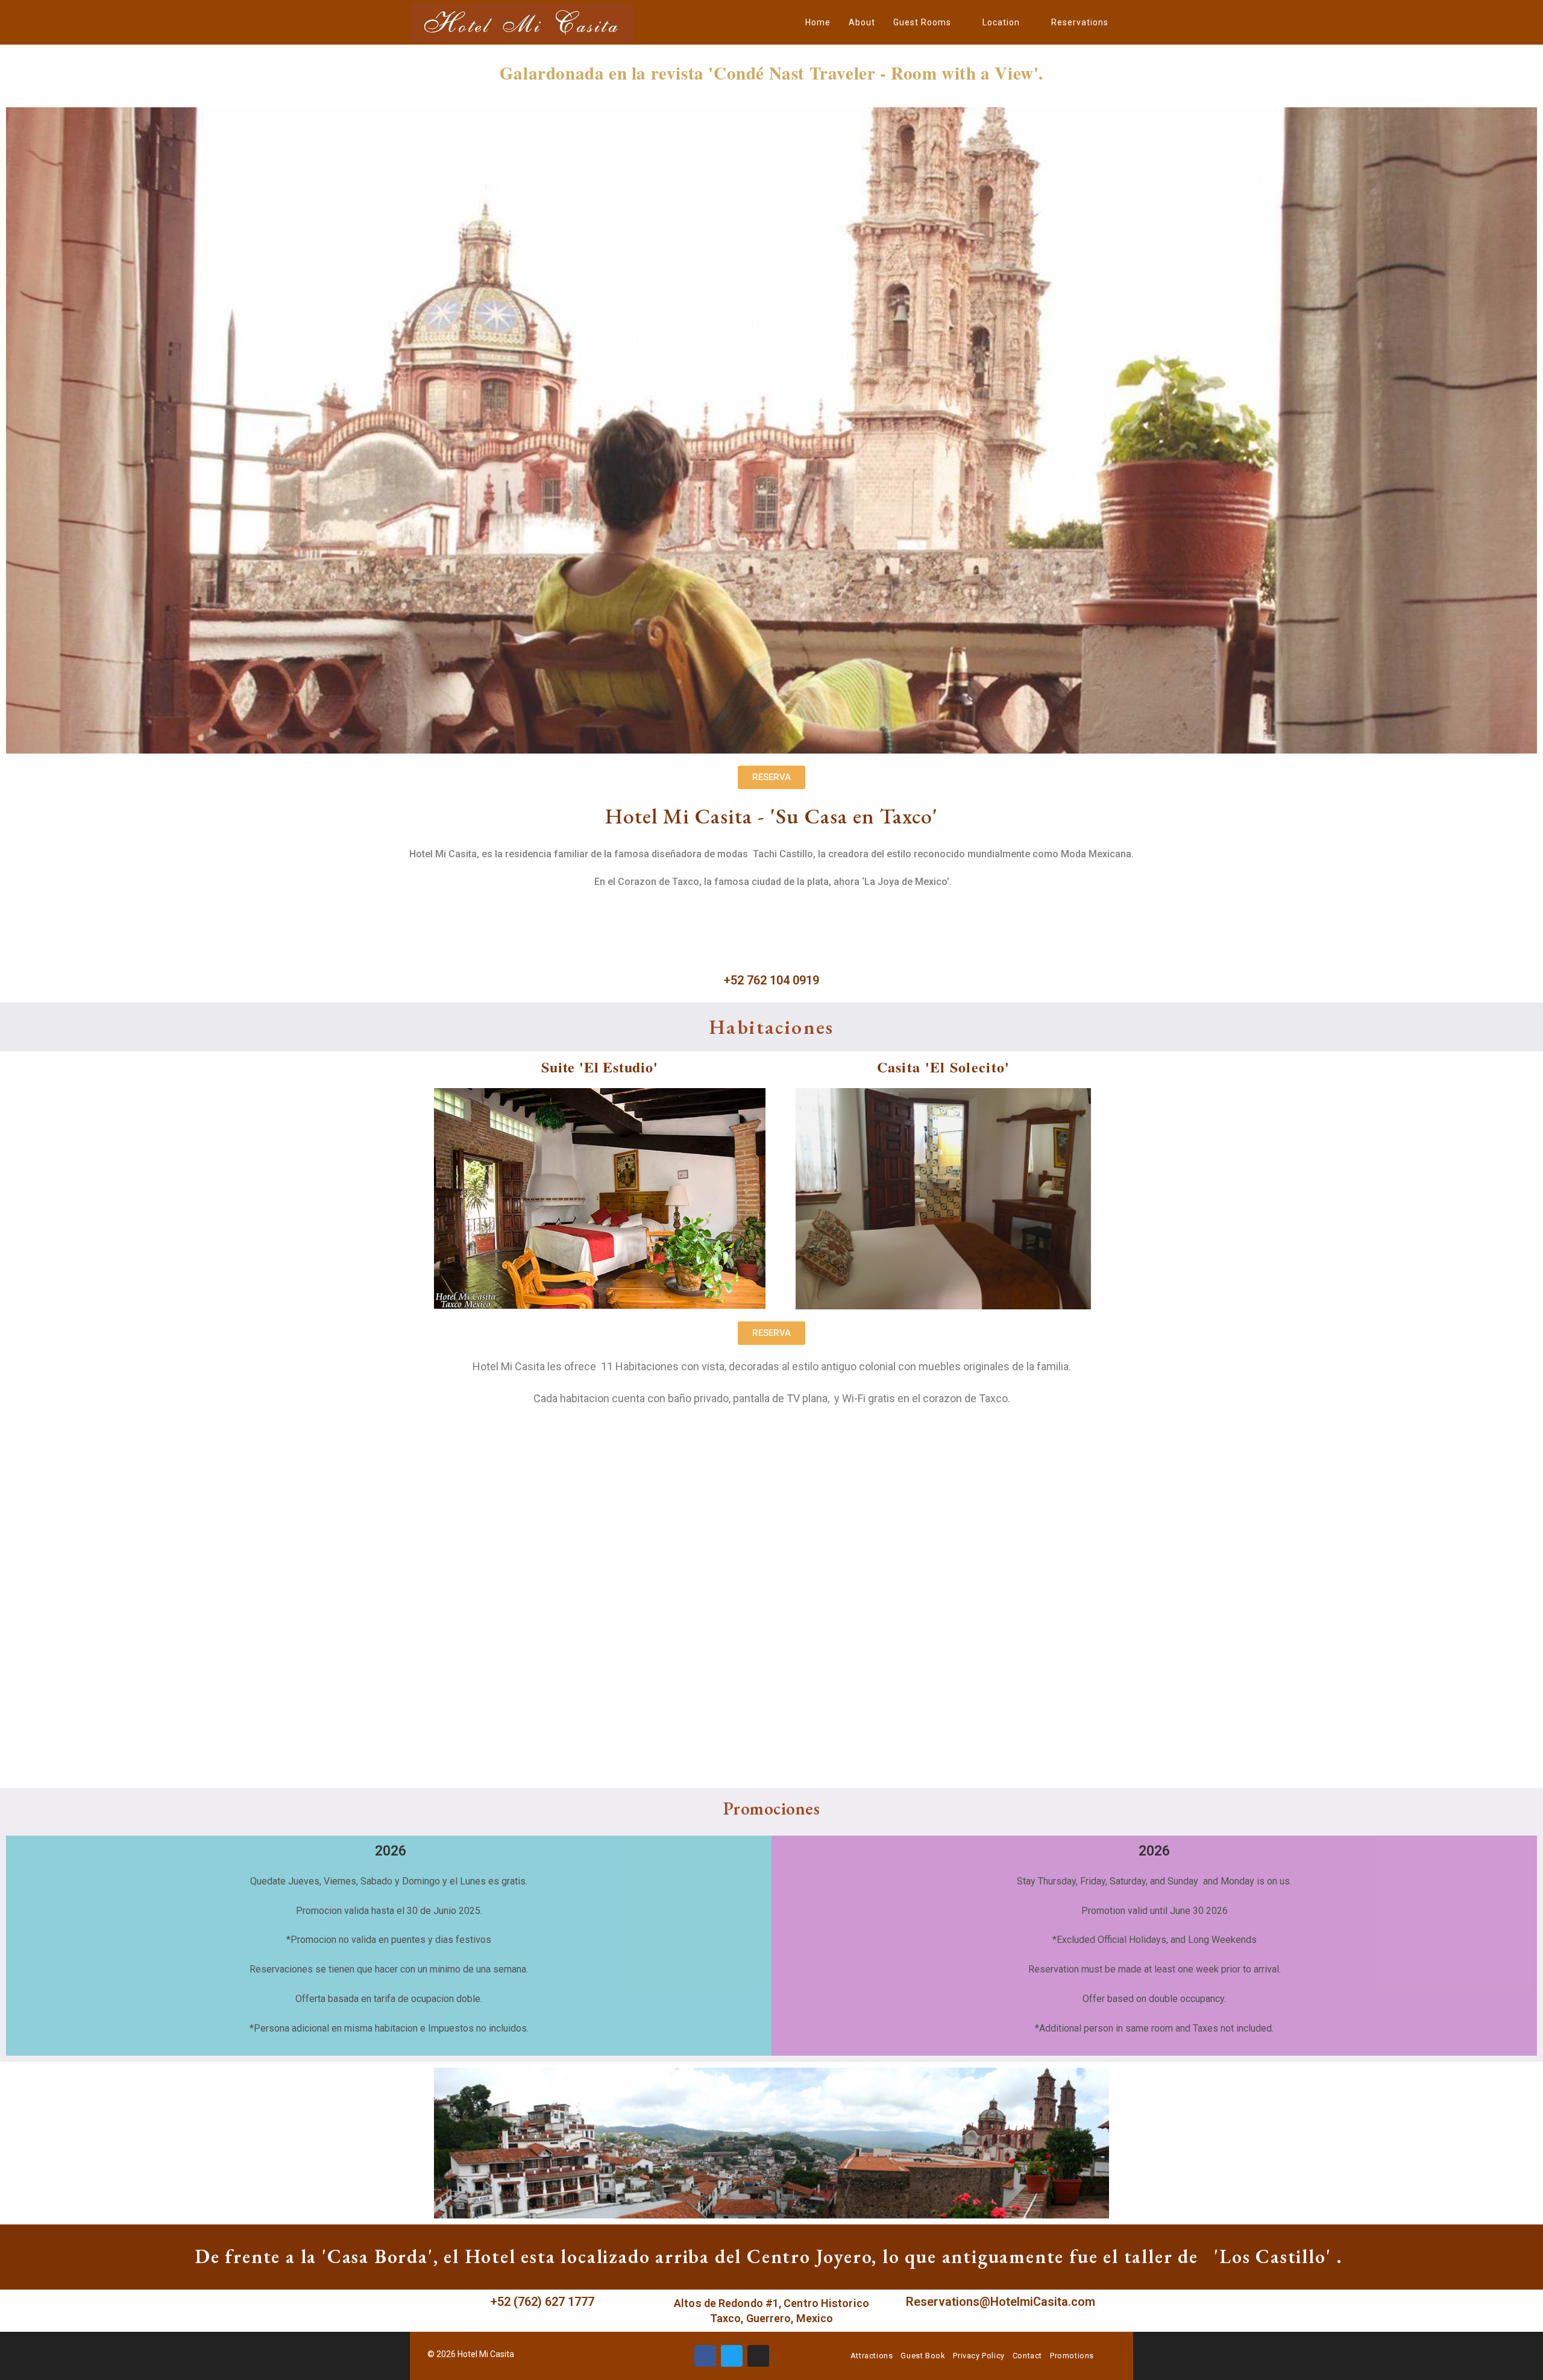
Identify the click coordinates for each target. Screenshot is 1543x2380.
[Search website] (1130, 22)
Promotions (1072, 2356)
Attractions (872, 2356)
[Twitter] (732, 2356)
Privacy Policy (979, 2356)
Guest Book (923, 2356)
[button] (771, 777)
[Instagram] (758, 2356)
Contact (1027, 2356)
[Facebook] (705, 2356)
